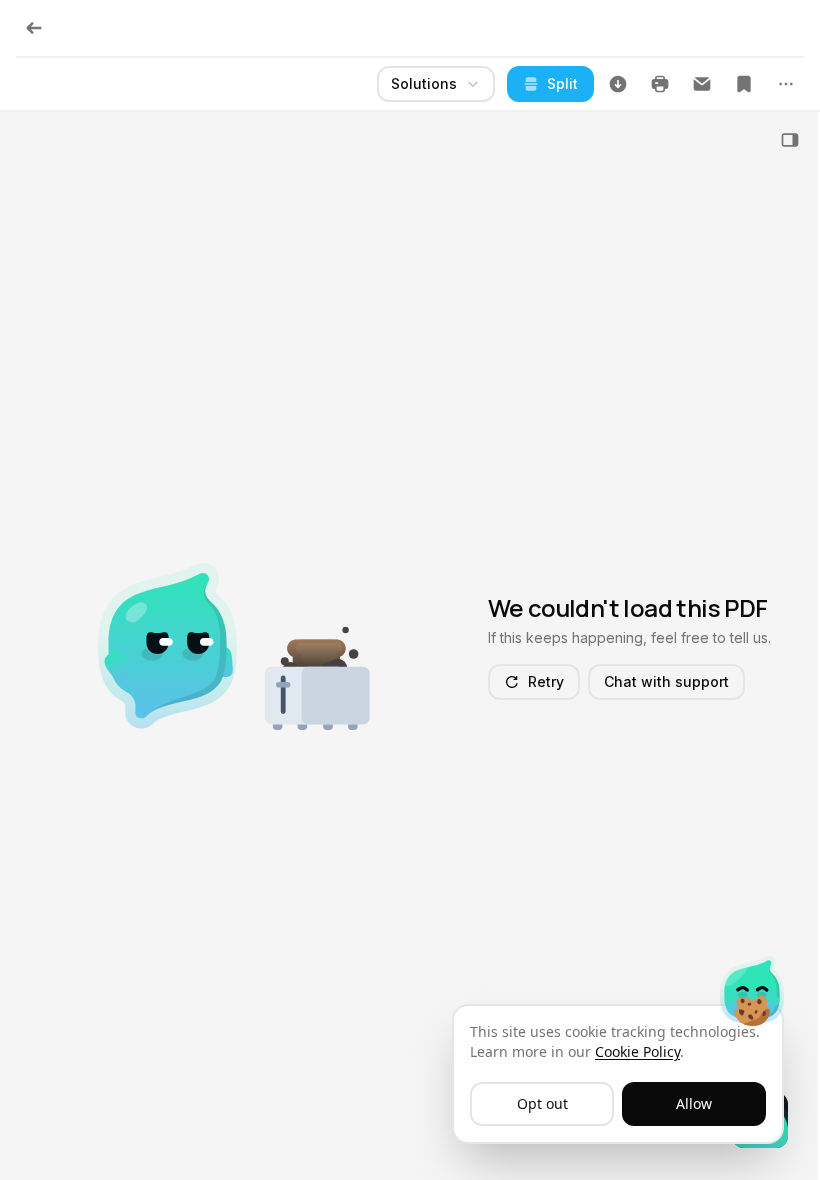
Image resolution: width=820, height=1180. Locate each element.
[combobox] (436, 84)
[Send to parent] (702, 84)
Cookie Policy (637, 1051)
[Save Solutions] (744, 84)
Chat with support (666, 681)
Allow (694, 1103)
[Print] (660, 84)
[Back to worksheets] (34, 28)
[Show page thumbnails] (790, 140)
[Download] (618, 84)
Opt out (542, 1103)
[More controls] (786, 84)
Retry (546, 681)
